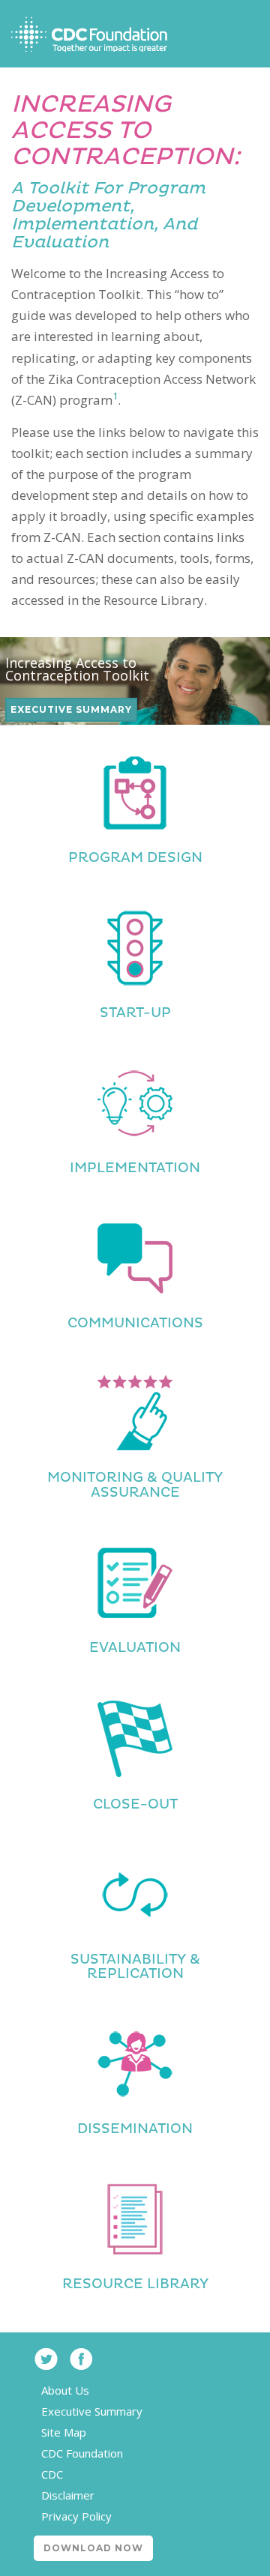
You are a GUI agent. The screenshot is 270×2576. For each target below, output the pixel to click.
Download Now (93, 2548)
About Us (65, 2390)
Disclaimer (68, 2495)
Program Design (135, 858)
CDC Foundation (82, 2453)
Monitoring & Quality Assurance (135, 1485)
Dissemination (135, 2129)
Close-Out (135, 1804)
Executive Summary (71, 709)
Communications (135, 1323)
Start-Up (135, 1013)
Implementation (135, 1168)
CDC (52, 2474)
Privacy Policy (76, 2516)
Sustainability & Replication (135, 1967)
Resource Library (135, 2284)
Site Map (64, 2432)
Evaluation (135, 1648)
